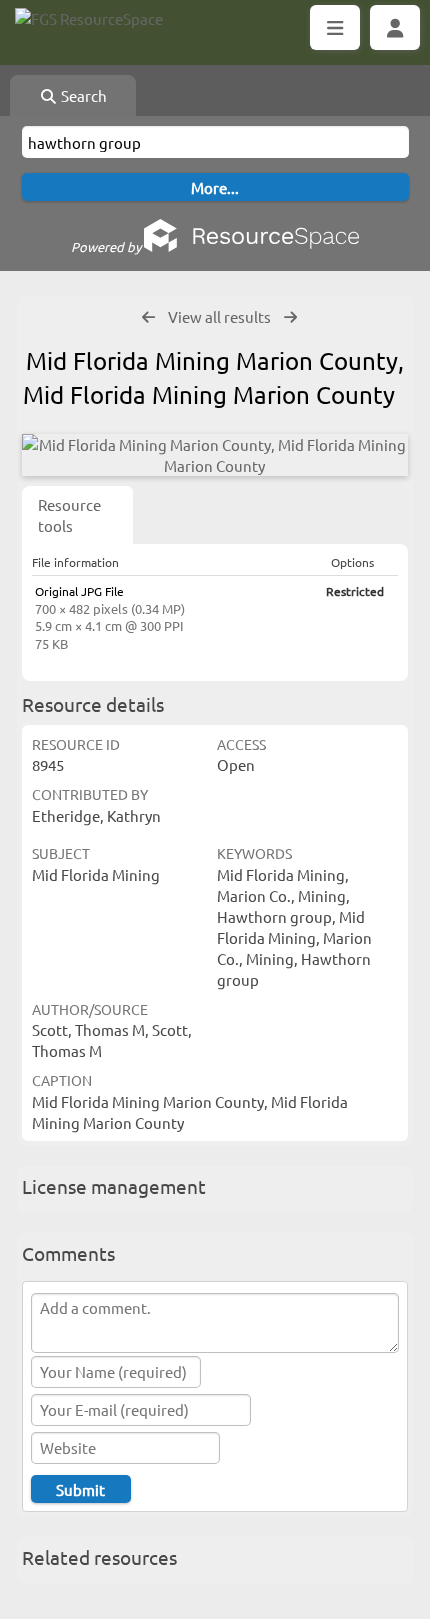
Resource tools (69, 515)
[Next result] (290, 317)
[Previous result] (148, 317)
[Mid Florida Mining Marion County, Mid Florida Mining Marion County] (215, 455)
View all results (219, 316)
